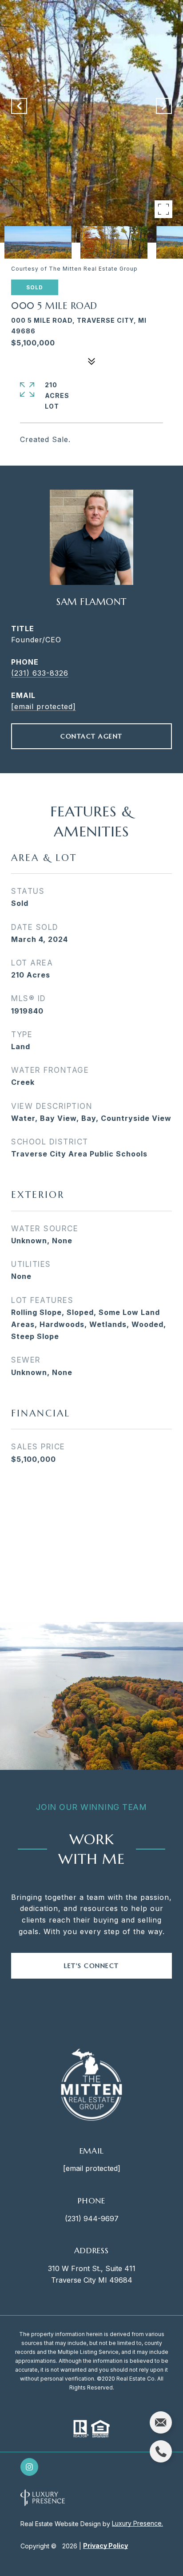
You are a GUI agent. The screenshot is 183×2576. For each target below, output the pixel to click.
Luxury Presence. (137, 2523)
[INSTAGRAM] (29, 2467)
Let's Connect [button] (91, 1966)
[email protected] (92, 2168)
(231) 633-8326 (40, 673)
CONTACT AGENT (91, 736)
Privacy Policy (105, 2546)
